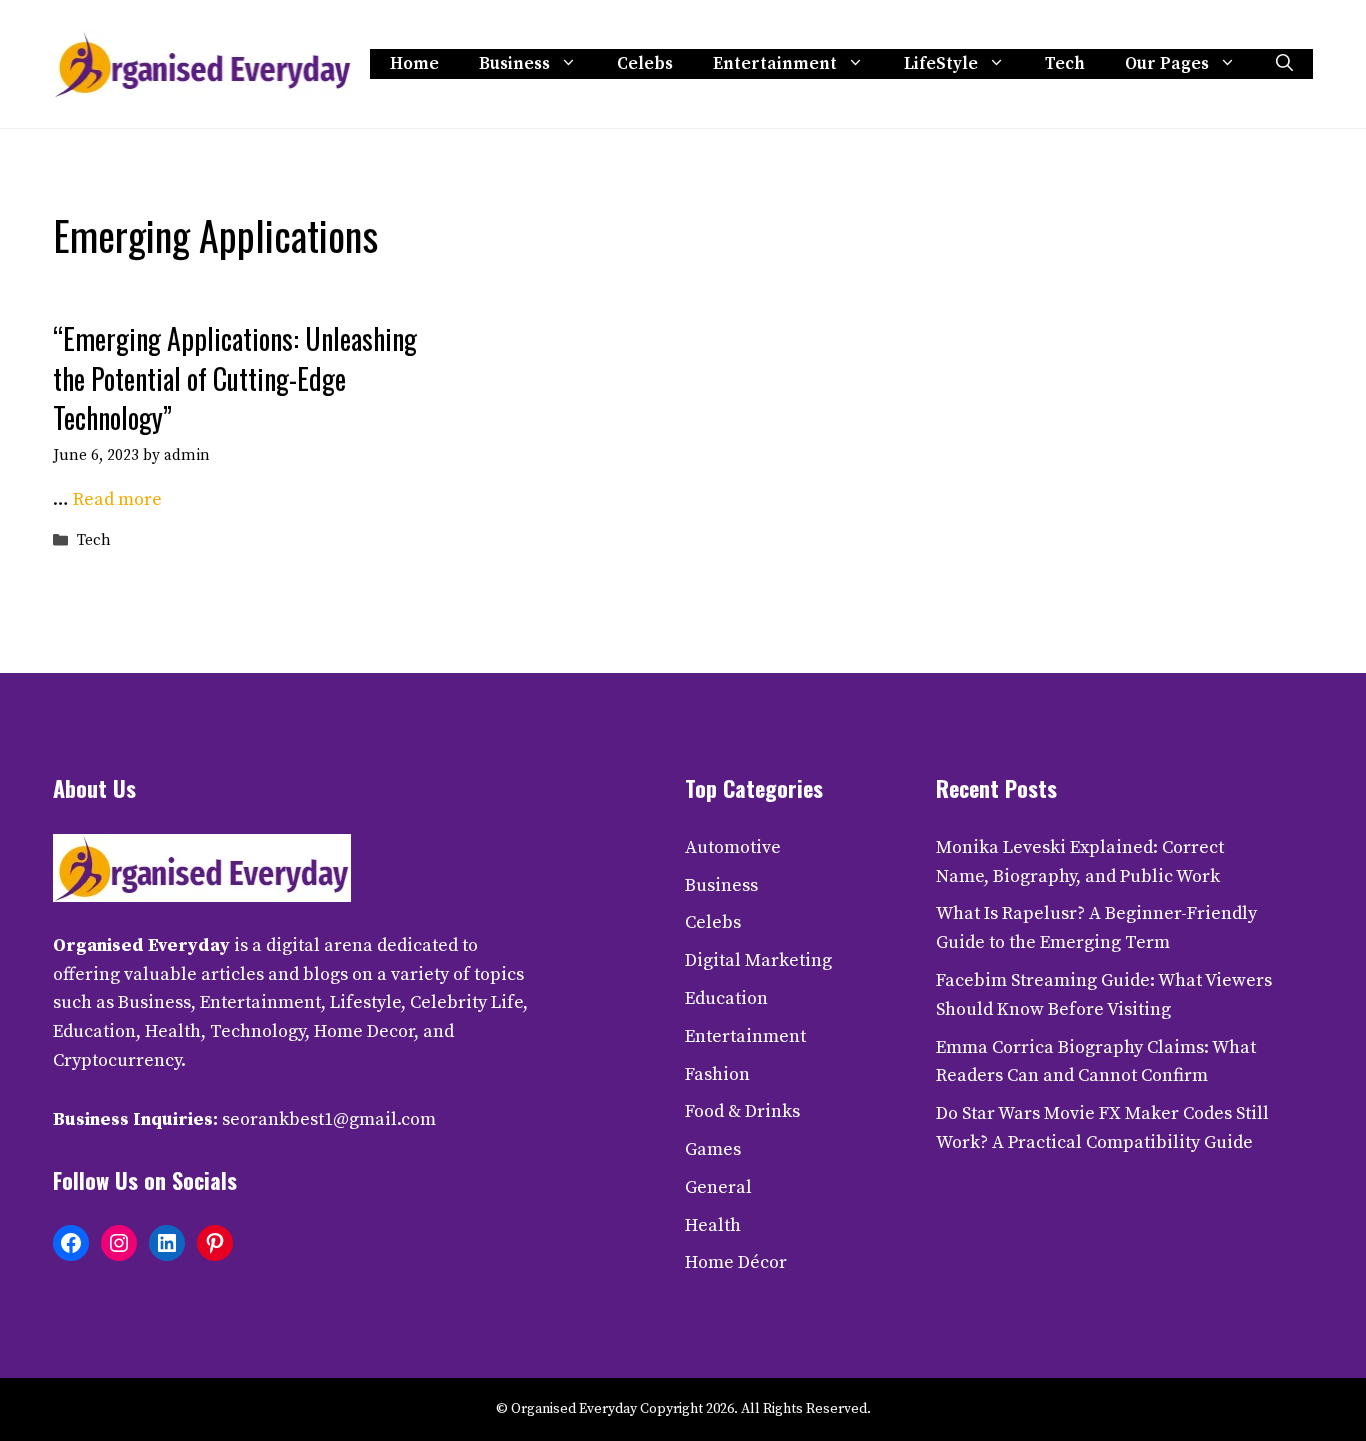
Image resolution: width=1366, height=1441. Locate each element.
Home (414, 64)
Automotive (733, 847)
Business (514, 64)
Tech (1065, 64)
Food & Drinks (742, 1111)
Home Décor (736, 1262)
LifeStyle (941, 64)
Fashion (717, 1074)
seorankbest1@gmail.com (329, 1119)
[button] (1284, 64)
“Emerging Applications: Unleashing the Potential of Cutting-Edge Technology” (235, 377)
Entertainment (775, 64)
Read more (117, 499)
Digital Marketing (758, 960)
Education (726, 998)
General (718, 1187)
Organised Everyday (141, 945)
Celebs (645, 64)
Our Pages (1167, 64)
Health (713, 1225)
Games (713, 1149)
